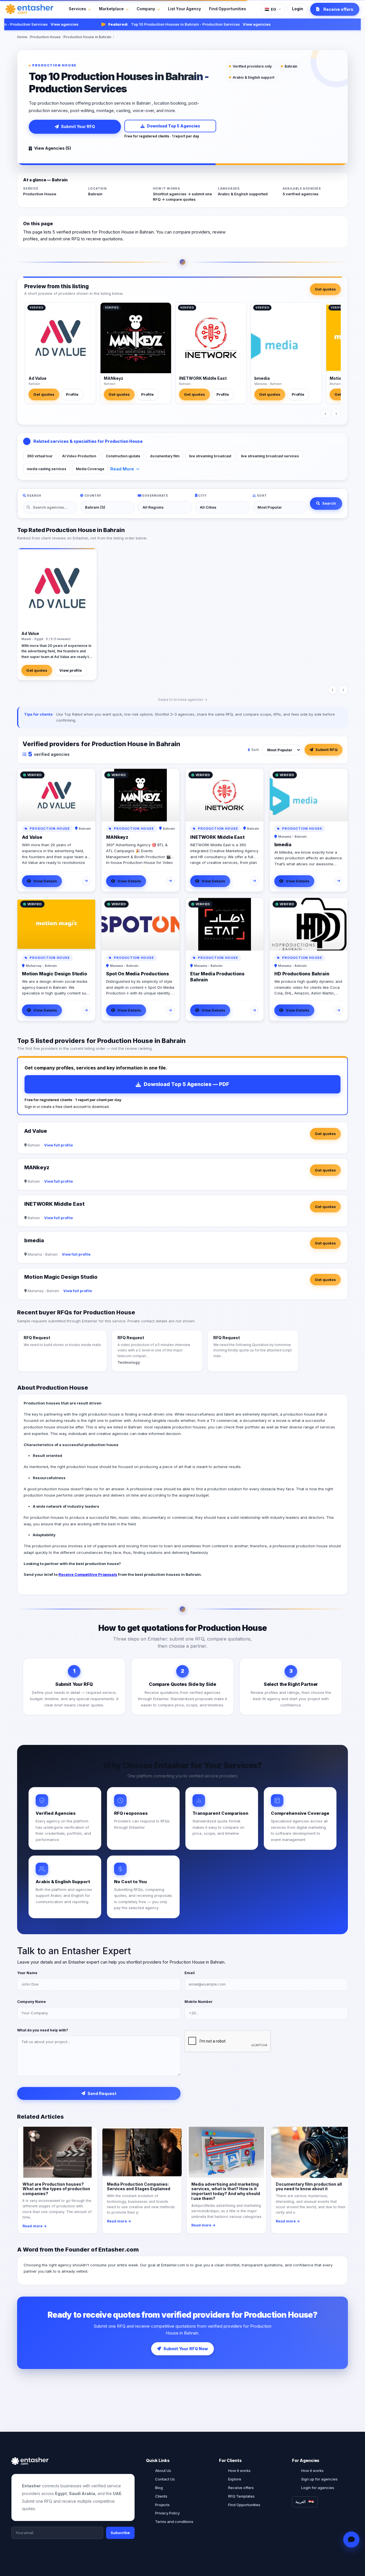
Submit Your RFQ (78, 126)
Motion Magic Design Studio (54, 974)
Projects (162, 2505)
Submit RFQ (327, 750)
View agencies (41, 24)
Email (190, 1973)
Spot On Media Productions (138, 974)
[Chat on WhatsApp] (351, 2540)
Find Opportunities (228, 9)
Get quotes (325, 289)
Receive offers (241, 2488)
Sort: (255, 750)
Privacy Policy (167, 2513)
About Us (163, 2471)
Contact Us (165, 2479)
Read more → (35, 2226)
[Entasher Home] (30, 9)
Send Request (102, 2093)
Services (77, 9)
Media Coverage (90, 469)
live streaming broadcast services (270, 456)
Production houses (42, 1403)
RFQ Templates (241, 2496)
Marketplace (111, 9)
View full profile (59, 1145)
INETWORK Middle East (203, 378)
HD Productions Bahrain (302, 974)
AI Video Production (79, 456)
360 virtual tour (40, 456)
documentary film (165, 456)
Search (329, 503)
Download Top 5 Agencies (174, 126)
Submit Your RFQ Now (186, 2349)
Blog (159, 2488)
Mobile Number (199, 2002)
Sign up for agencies (319, 2479)
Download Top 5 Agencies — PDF (186, 1084)
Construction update (123, 456)
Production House (45, 37)
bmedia (262, 378)
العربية (301, 2502)
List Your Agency (184, 9)
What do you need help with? (43, 2030)
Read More (122, 469)
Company (146, 9)
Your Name (27, 1973)
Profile (72, 394)
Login (298, 9)
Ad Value (37, 378)
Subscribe (120, 2533)
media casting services (46, 469)
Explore (235, 2479)
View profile (71, 670)
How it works (239, 2471)
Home (22, 37)
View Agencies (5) (53, 148)
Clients (161, 2496)
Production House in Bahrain (87, 37)
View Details (45, 881)
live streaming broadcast (210, 456)
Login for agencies (318, 2488)
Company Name (32, 2002)
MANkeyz (113, 378)
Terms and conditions (174, 2522)
